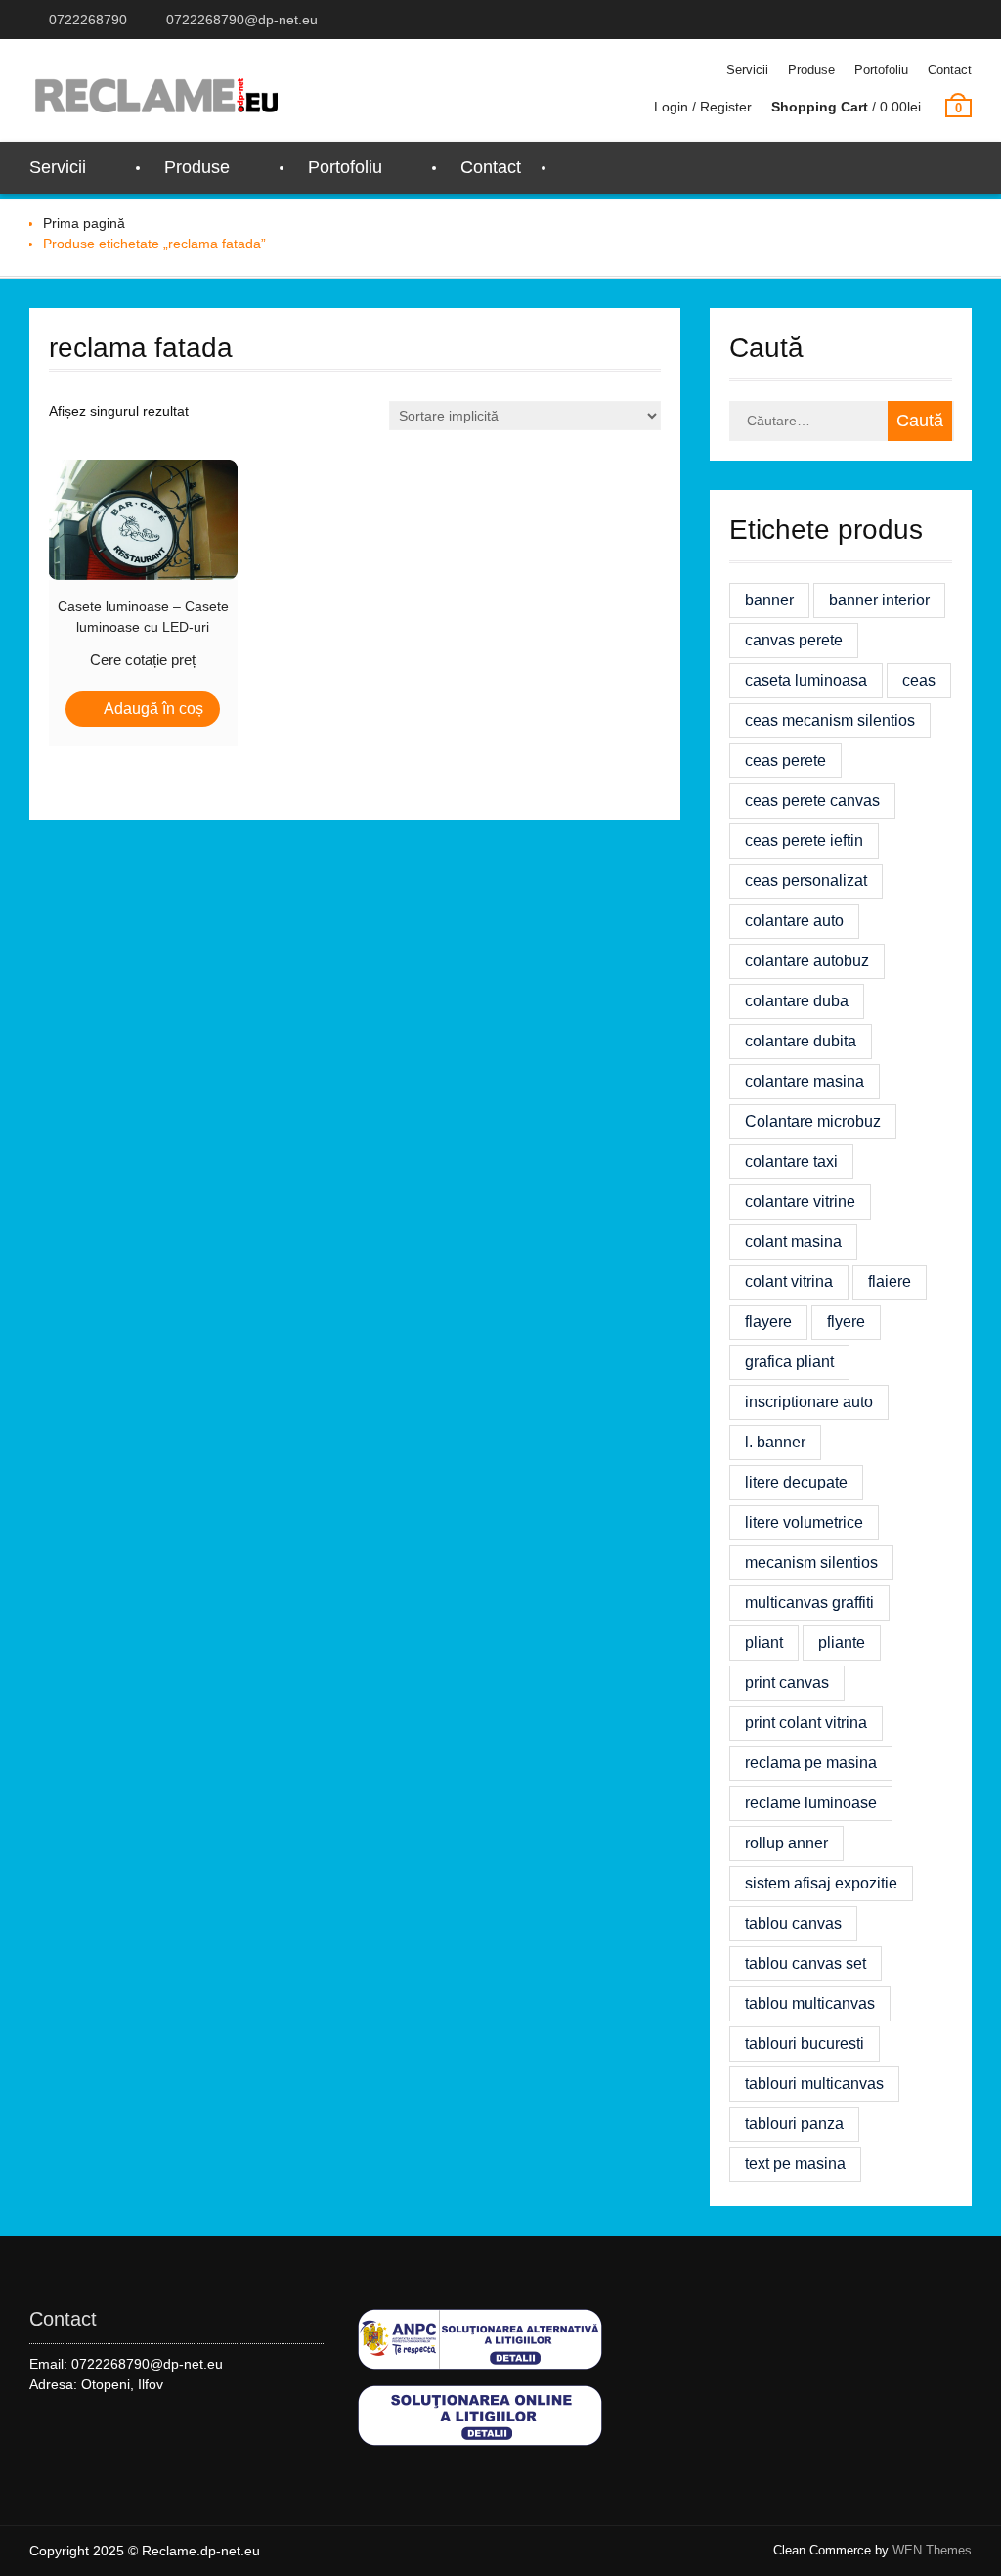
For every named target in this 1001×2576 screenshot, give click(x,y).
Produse (811, 70)
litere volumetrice (804, 1522)
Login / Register (703, 107)
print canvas (787, 1683)
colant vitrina (789, 1282)
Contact (950, 70)
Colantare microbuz (813, 1121)
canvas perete (794, 640)
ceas (919, 680)
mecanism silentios (811, 1562)
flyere (846, 1322)
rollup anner (786, 1843)
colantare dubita (801, 1041)
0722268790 (88, 20)
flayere (768, 1322)
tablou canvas (793, 1923)
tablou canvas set (805, 1963)
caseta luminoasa (806, 680)
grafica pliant (789, 1362)
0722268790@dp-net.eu (242, 20)
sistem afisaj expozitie (821, 1883)
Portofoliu (881, 70)
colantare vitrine (800, 1201)
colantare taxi (791, 1161)
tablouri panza (794, 2124)
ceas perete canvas (812, 800)
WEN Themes (932, 2550)
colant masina (793, 1242)
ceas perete (785, 760)
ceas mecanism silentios (830, 720)
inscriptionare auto (809, 1402)
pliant (764, 1643)
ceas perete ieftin (804, 841)
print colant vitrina (806, 1723)
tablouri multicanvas (814, 2084)
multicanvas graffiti (809, 1602)
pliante (842, 1643)
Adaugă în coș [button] (153, 709)
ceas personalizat (806, 881)
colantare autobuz (807, 961)
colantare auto (794, 921)
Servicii (747, 70)
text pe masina (795, 2164)
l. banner (775, 1442)
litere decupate (796, 1482)
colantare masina (805, 1081)
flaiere (890, 1282)
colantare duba (797, 1001)
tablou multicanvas (810, 2003)
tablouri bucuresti (805, 2043)
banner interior (879, 600)
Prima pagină (84, 223)
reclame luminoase (811, 1803)
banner (769, 600)
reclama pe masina (811, 1763)
